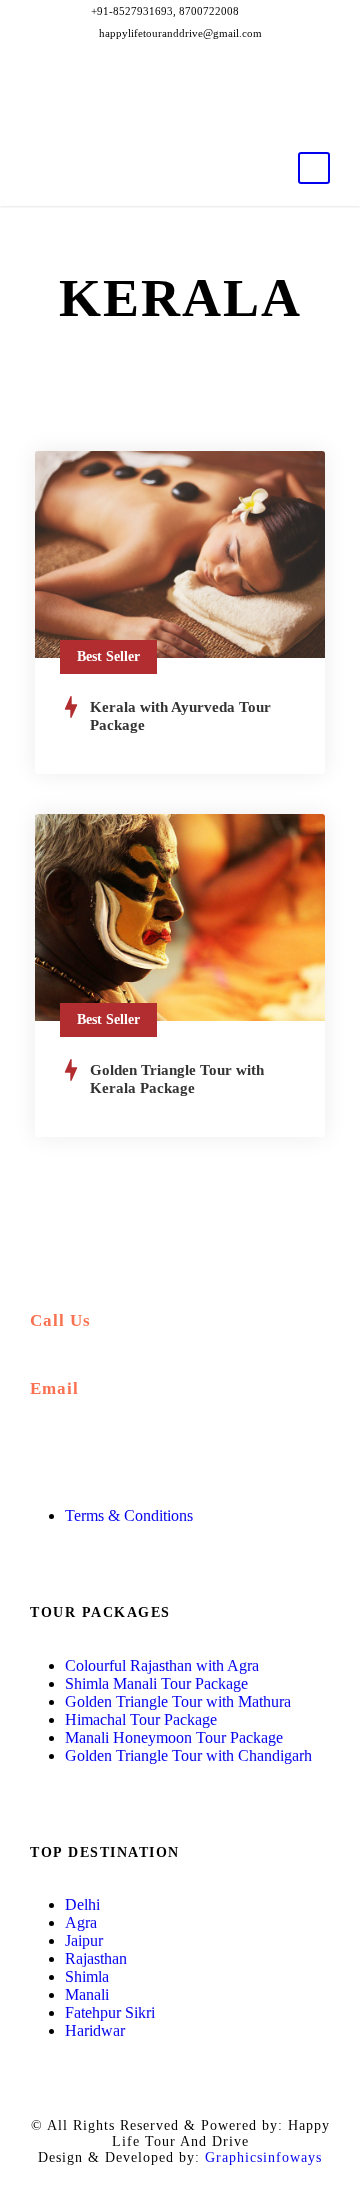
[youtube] (214, 108)
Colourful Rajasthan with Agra (162, 1665)
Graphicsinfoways (263, 2157)
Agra (81, 1922)
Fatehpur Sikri (110, 2012)
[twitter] (180, 108)
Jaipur (84, 1940)
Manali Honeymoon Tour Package (174, 1737)
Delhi (82, 1904)
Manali (87, 1994)
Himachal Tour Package (141, 1719)
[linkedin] (146, 108)
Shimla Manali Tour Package (156, 1683)
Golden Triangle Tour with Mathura (178, 1701)
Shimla (87, 1976)
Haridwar (95, 2030)
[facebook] (112, 108)
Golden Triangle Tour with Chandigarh (188, 1755)
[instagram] (248, 108)
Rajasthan (96, 1958)
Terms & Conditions (129, 1515)
